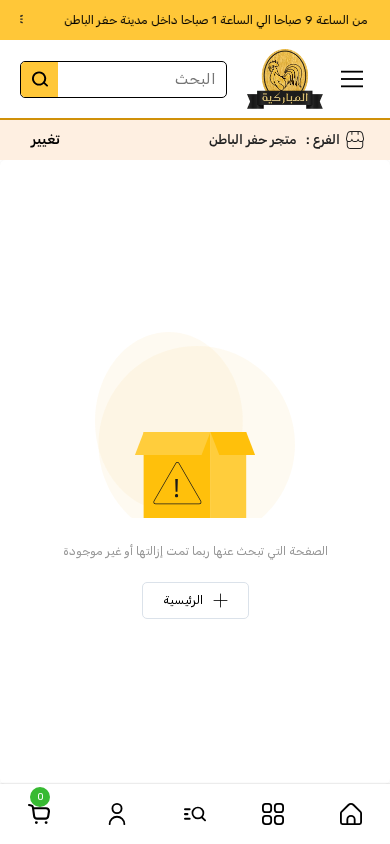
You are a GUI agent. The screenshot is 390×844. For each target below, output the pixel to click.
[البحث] (39, 79)
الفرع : (323, 139)
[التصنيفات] (273, 814)
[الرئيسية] (351, 814)
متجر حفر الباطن (252, 139)
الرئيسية (183, 600)
